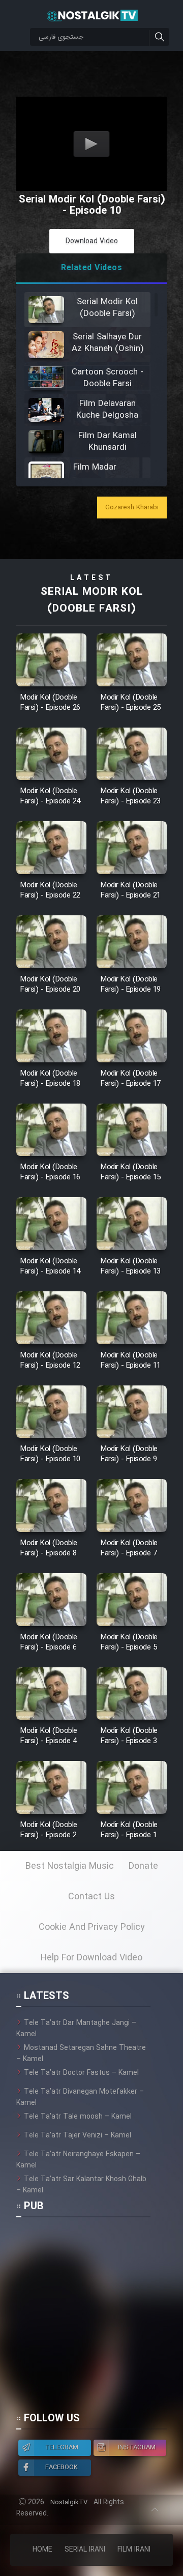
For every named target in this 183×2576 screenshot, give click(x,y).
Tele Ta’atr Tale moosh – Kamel (78, 2117)
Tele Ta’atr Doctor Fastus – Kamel (81, 2073)
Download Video (92, 241)
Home (42, 2550)
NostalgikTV (69, 2502)
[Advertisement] (91, 2319)
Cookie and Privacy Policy (92, 1927)
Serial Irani (85, 2550)
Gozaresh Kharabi (132, 508)
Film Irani (134, 2550)
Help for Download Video (91, 1958)
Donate (143, 1866)
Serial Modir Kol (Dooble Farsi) (92, 600)
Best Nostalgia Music (70, 1866)
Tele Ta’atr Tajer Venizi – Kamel (78, 2135)
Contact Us (91, 1897)
